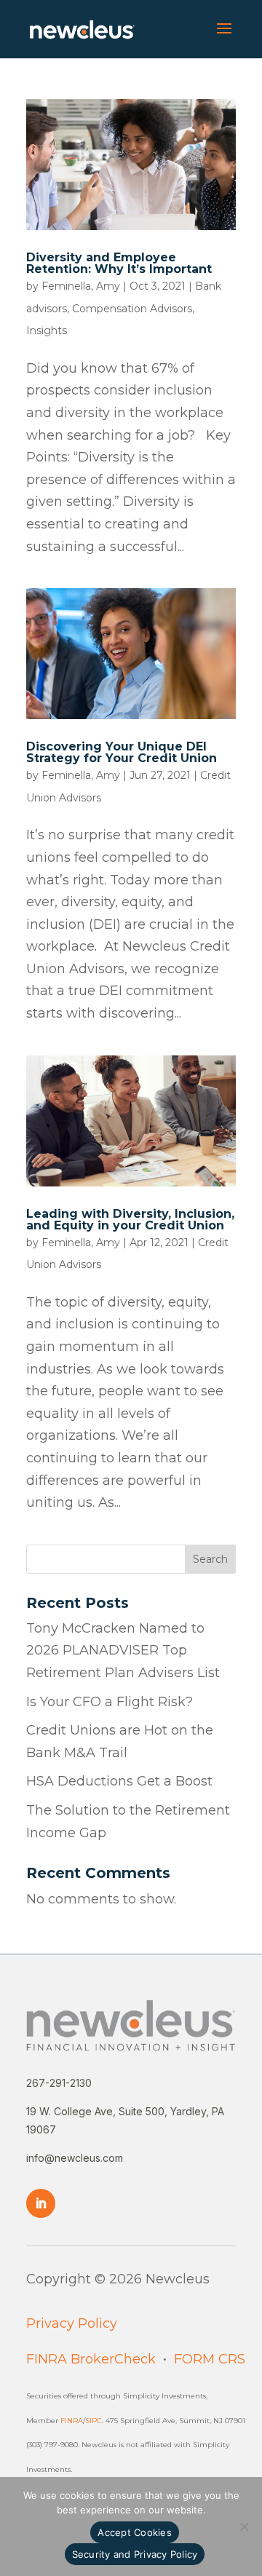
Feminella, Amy (81, 286)
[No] (244, 2527)
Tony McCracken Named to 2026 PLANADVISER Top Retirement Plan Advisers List (123, 1650)
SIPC (94, 2421)
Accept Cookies (135, 2532)
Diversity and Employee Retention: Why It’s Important (119, 263)
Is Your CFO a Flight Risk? (110, 1702)
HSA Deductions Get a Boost (119, 1781)
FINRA (72, 2421)
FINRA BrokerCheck (91, 2359)
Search (210, 1559)
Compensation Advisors (132, 309)
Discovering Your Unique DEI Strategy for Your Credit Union (122, 752)
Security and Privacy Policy (135, 2554)
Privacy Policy (72, 2323)
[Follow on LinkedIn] (41, 2203)
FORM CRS (210, 2359)
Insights (47, 330)
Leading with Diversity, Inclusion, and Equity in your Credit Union (130, 1220)
